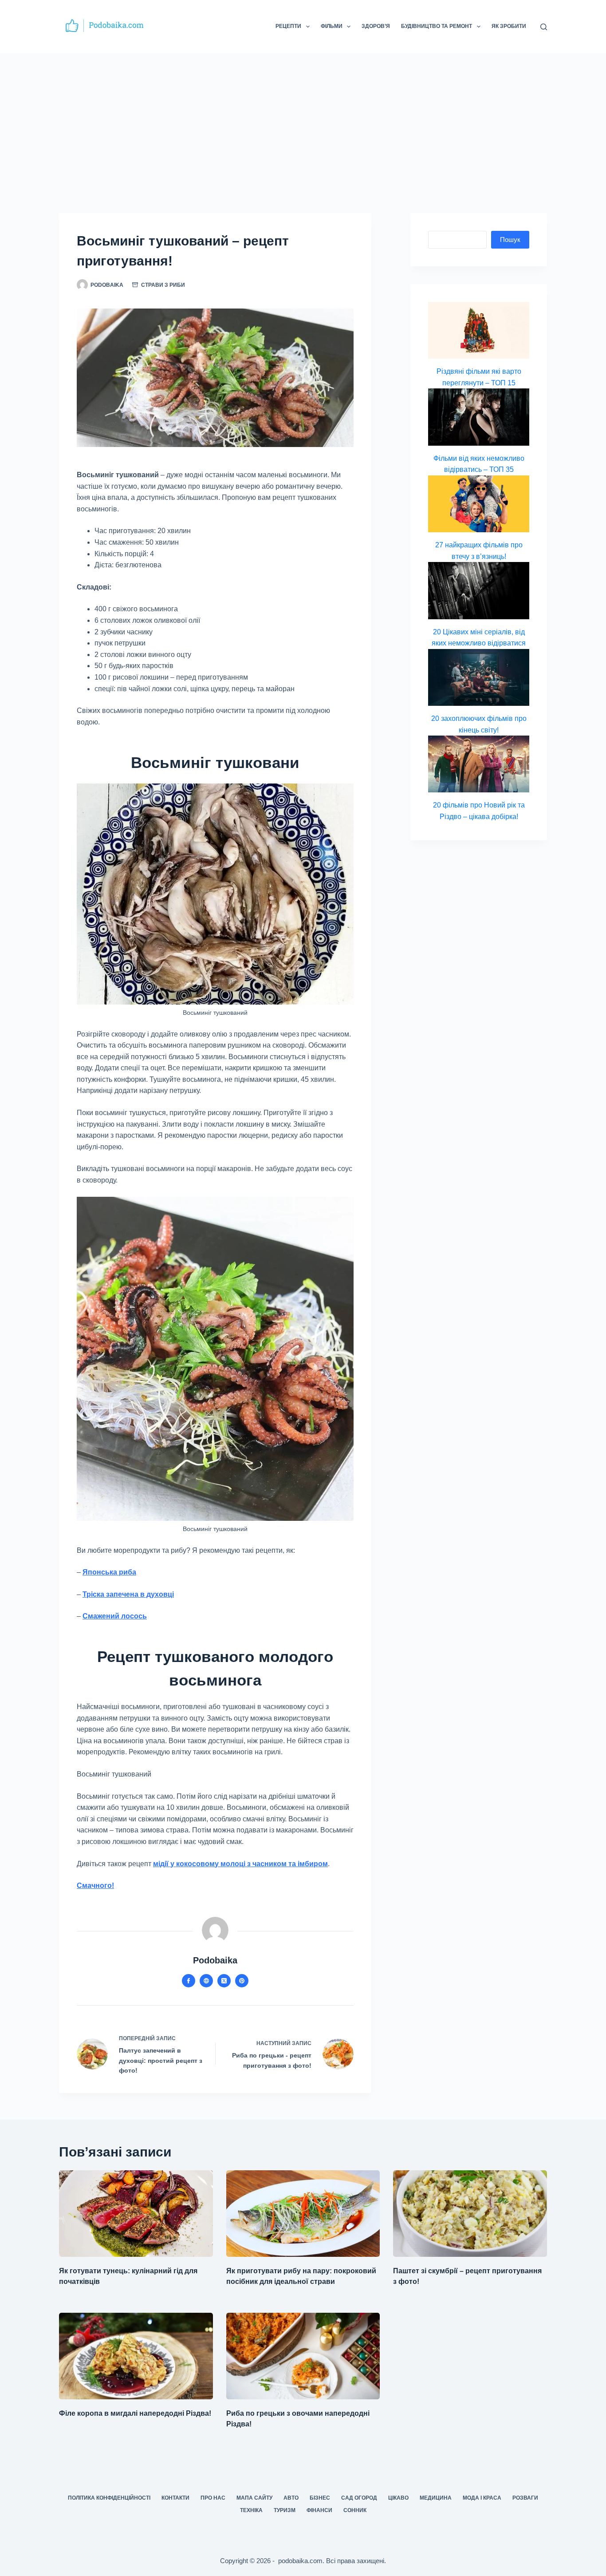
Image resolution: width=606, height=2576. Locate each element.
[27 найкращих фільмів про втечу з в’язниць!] (479, 504)
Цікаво (398, 2498)
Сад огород (359, 2498)
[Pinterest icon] (242, 1981)
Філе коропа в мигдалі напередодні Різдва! (135, 2413)
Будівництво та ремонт (437, 26)
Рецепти (288, 26)
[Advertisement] (303, 120)
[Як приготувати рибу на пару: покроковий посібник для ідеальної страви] (303, 2214)
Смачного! (95, 1886)
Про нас (213, 2498)
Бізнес (320, 2498)
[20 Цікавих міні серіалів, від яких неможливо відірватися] (479, 590)
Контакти (175, 2498)
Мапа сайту (254, 2498)
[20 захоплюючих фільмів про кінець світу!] (479, 677)
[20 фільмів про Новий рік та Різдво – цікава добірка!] (479, 764)
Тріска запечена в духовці (128, 1594)
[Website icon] (206, 1981)
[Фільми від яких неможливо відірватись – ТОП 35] (479, 417)
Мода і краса (482, 2498)
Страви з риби (163, 285)
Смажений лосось (115, 1616)
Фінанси (319, 2510)
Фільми (332, 26)
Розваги (525, 2498)
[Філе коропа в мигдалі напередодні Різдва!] (136, 2356)
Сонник (355, 2510)
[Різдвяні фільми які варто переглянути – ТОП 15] (479, 330)
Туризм (285, 2510)
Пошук (510, 239)
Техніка (251, 2510)
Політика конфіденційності (109, 2498)
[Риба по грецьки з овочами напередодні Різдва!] (303, 2356)
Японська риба (109, 1572)
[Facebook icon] (189, 1981)
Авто (291, 2498)
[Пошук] (544, 27)
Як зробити (509, 26)
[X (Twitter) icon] (224, 1981)
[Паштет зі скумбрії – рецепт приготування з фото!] (470, 2214)
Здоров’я (376, 26)
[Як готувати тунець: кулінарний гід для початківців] (136, 2214)
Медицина (436, 2498)
